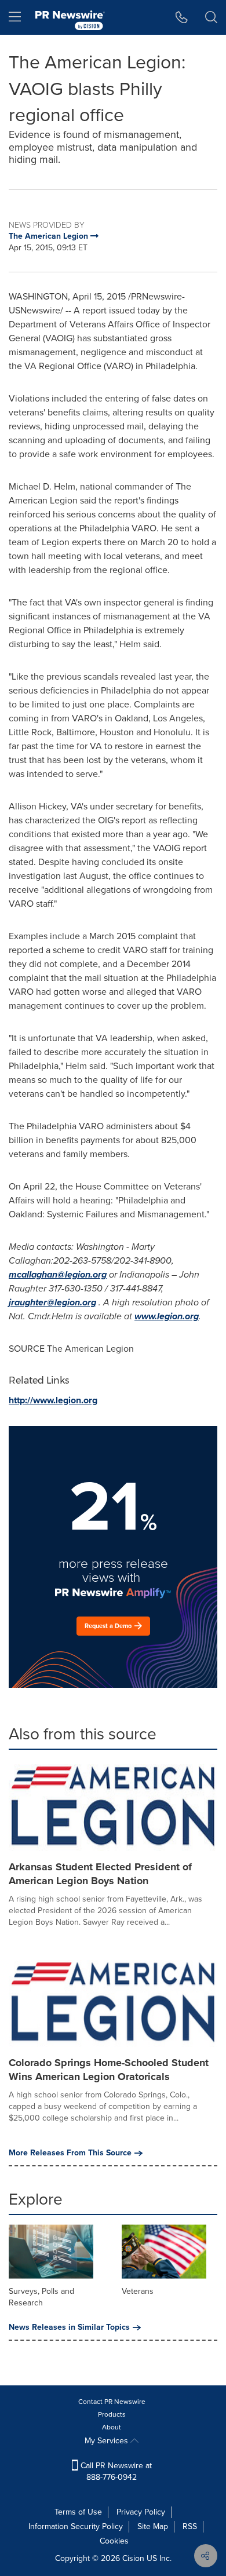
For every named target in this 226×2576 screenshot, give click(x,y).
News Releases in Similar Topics (69, 2327)
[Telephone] (182, 17)
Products (112, 2414)
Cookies (114, 2541)
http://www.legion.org (53, 1400)
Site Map (153, 2526)
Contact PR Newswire (112, 2402)
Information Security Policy (76, 2526)
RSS (190, 2526)
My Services (107, 2441)
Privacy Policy (141, 2512)
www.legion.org (167, 1316)
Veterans (138, 2291)
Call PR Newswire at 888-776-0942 (115, 2471)
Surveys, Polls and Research (41, 2297)
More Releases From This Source (70, 2153)
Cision (133, 2558)
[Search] (211, 17)
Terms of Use (78, 2512)
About (112, 2427)
